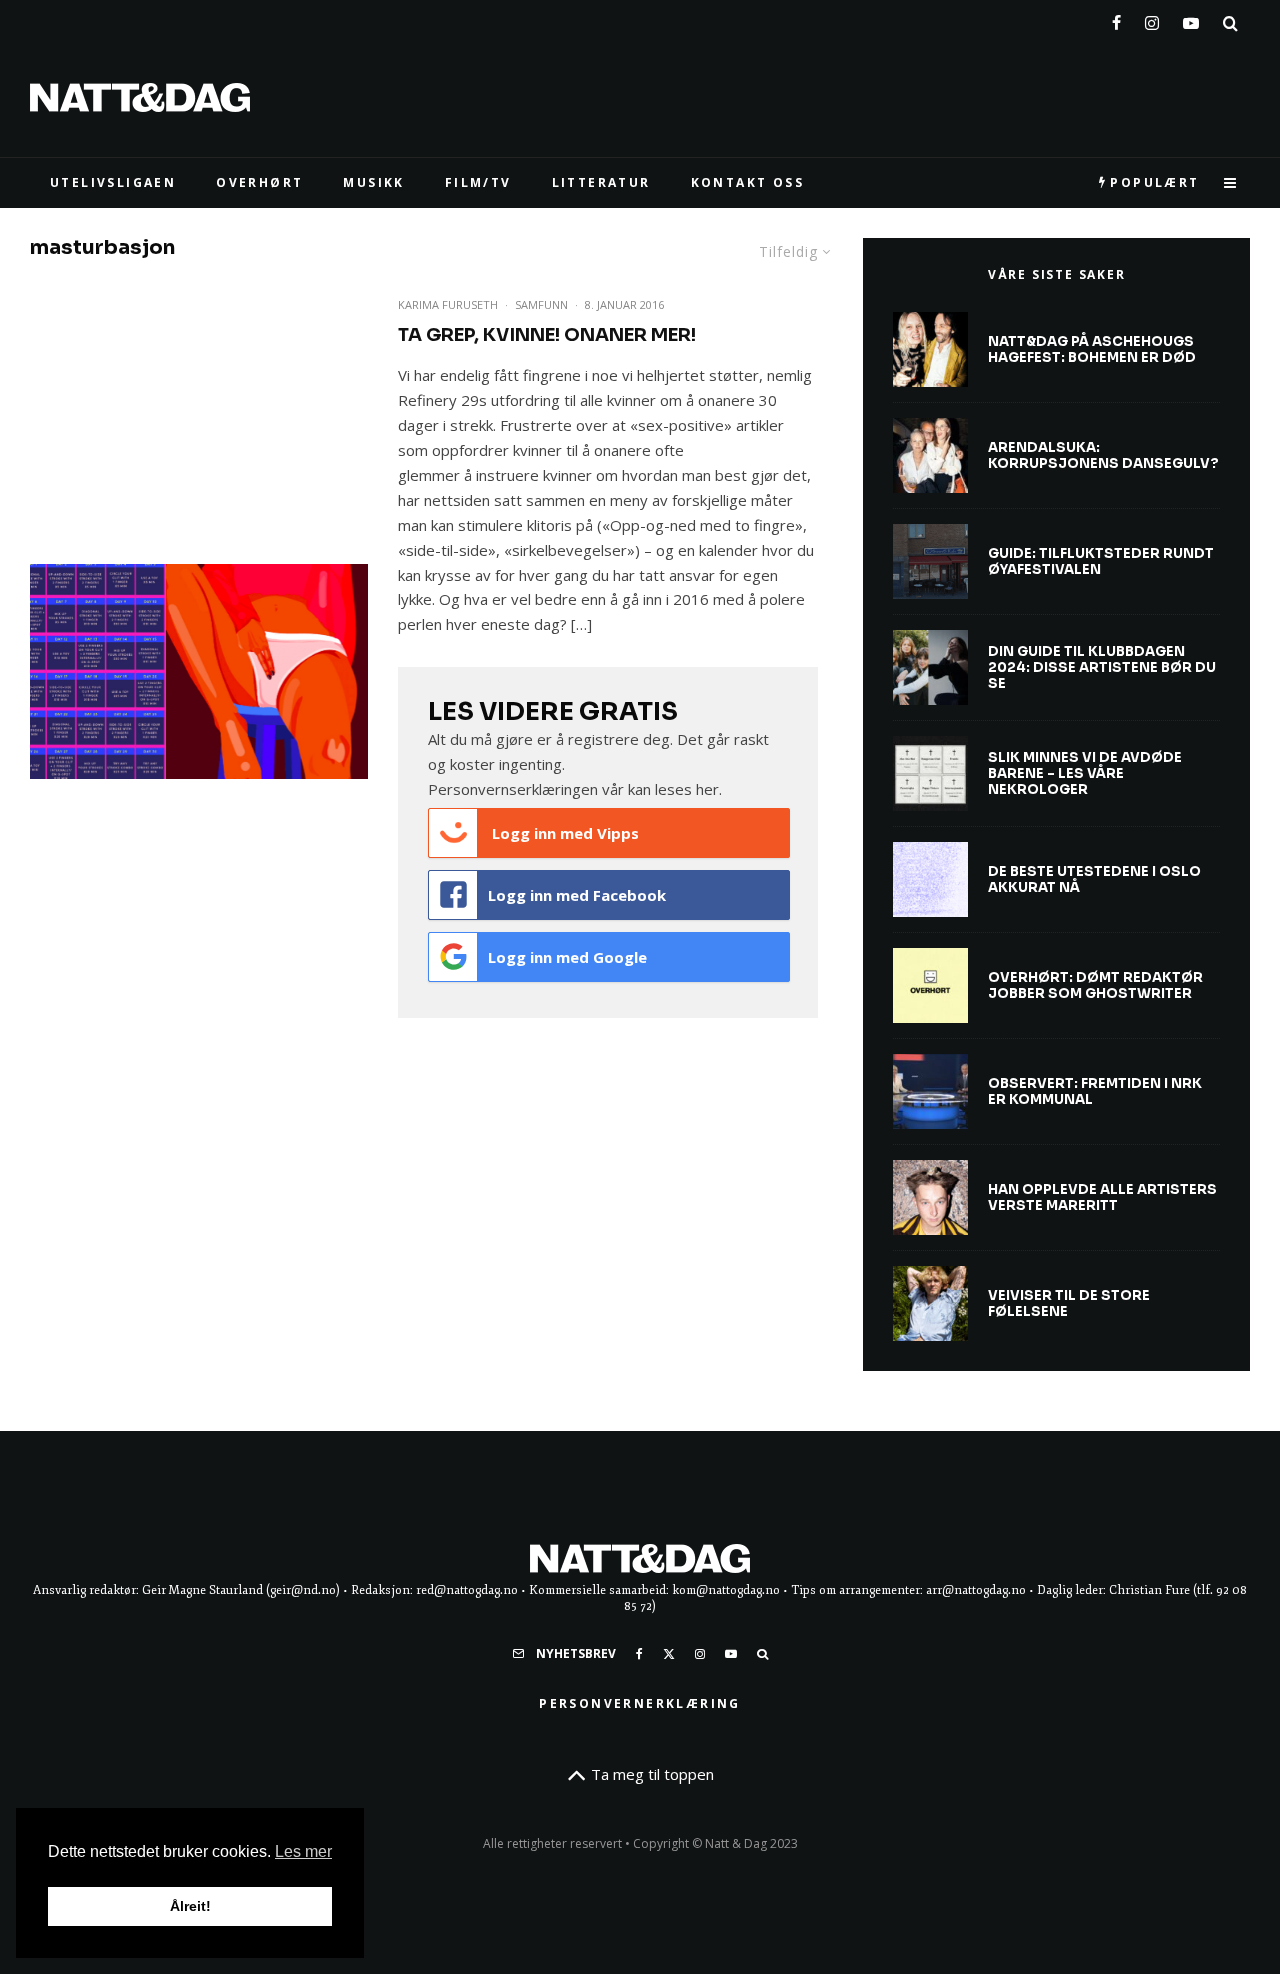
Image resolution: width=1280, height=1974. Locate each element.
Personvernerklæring (640, 1703)
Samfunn (541, 304)
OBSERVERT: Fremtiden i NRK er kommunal (1095, 1091)
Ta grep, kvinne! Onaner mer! (547, 335)
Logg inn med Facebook (577, 895)
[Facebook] (1116, 19)
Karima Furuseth (448, 304)
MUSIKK (373, 182)
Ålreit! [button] (190, 1906)
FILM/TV (478, 182)
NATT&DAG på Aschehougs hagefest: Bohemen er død (1092, 349)
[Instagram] (1152, 19)
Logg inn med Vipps (563, 833)
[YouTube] (1191, 19)
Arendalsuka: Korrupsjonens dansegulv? (1103, 455)
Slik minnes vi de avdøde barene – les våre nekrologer (1085, 773)
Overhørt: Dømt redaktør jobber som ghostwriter (1095, 985)
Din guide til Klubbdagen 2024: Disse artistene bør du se (1102, 667)
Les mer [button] (303, 1851)
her (707, 789)
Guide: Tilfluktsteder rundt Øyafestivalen (1101, 561)
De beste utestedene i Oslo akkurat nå (1094, 879)
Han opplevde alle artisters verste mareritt (1102, 1197)
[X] (669, 1654)
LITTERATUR (601, 182)
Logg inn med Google (567, 957)
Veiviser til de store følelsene (1069, 1303)
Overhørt (259, 182)
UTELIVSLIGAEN (113, 182)
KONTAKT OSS (747, 182)
